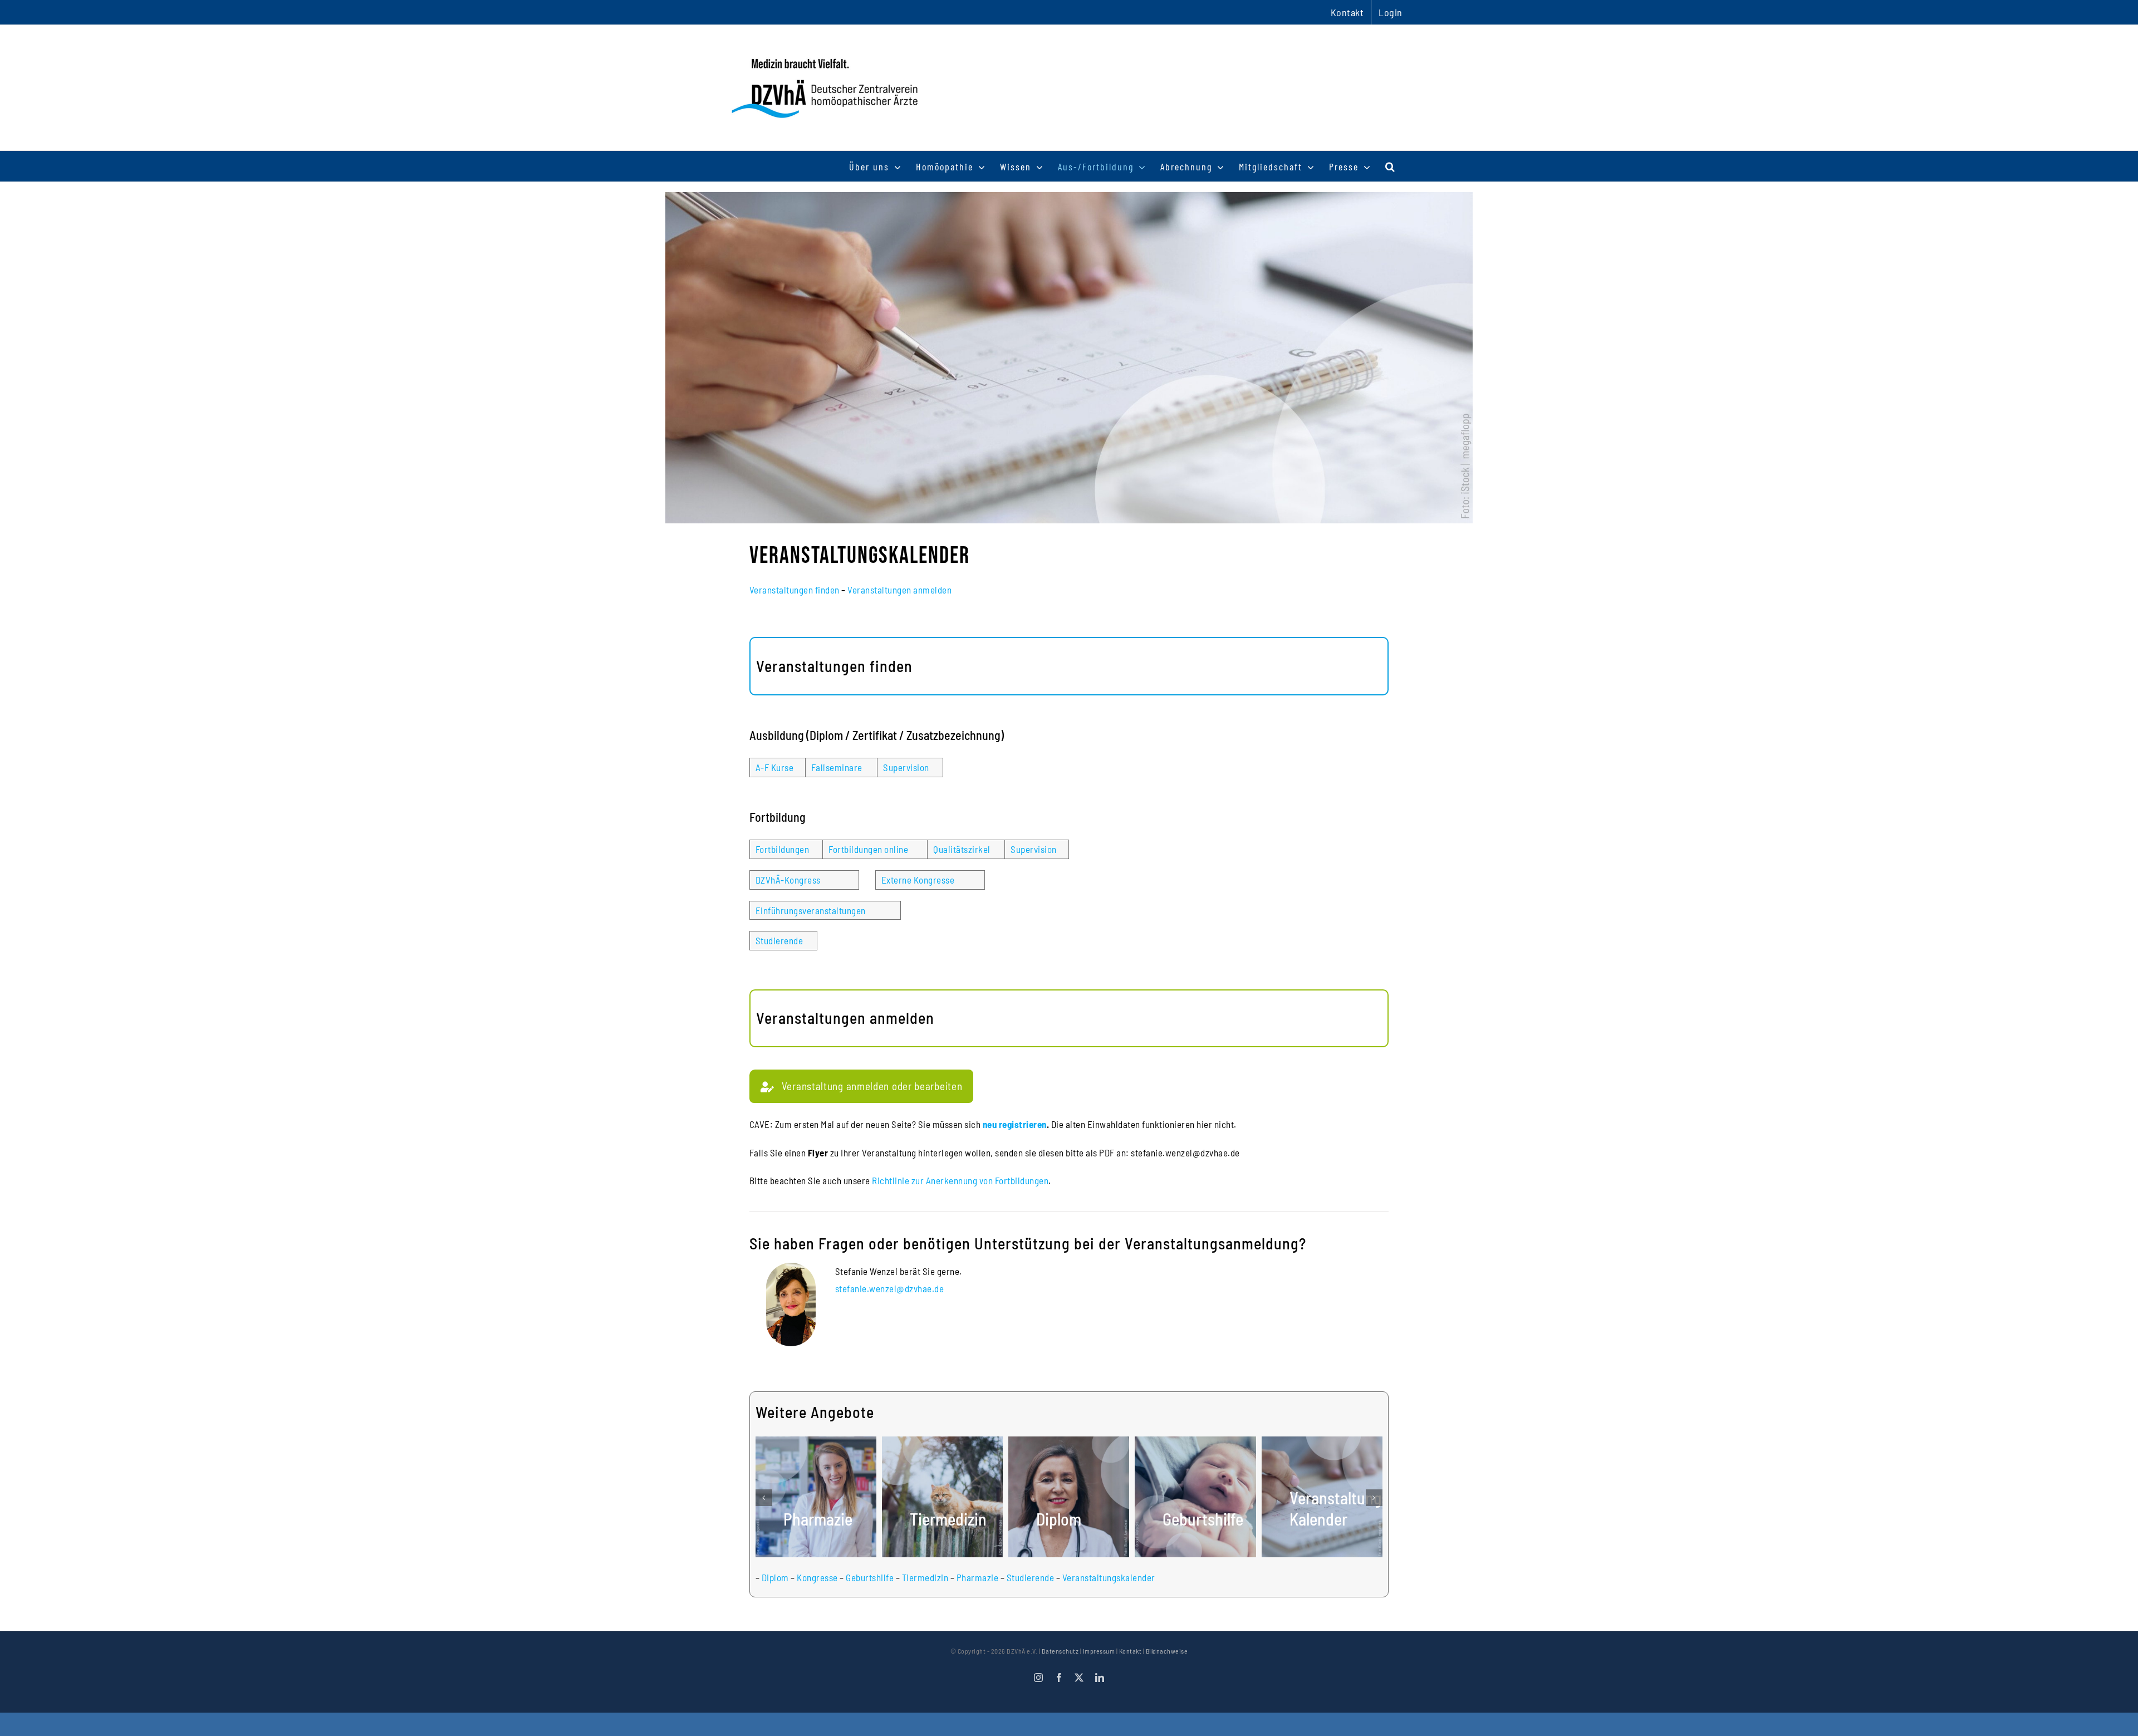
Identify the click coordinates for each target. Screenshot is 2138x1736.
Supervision (906, 767)
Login (1391, 12)
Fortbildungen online (868, 849)
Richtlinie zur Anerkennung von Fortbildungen (960, 1180)
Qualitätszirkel (962, 849)
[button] (1391, 166)
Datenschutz (1060, 1651)
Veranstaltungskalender (1109, 1577)
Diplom (775, 1577)
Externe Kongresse (918, 880)
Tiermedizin (925, 1577)
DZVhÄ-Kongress (788, 880)
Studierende (779, 940)
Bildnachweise (1167, 1651)
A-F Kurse (775, 767)
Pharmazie (978, 1577)
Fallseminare (837, 767)
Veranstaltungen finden (795, 590)
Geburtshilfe (870, 1577)
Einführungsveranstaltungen (811, 910)
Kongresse (817, 1577)
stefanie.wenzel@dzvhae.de (890, 1288)
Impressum (1099, 1651)
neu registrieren (1015, 1124)
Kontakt (1131, 1651)
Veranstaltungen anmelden (899, 590)
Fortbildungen (783, 849)
